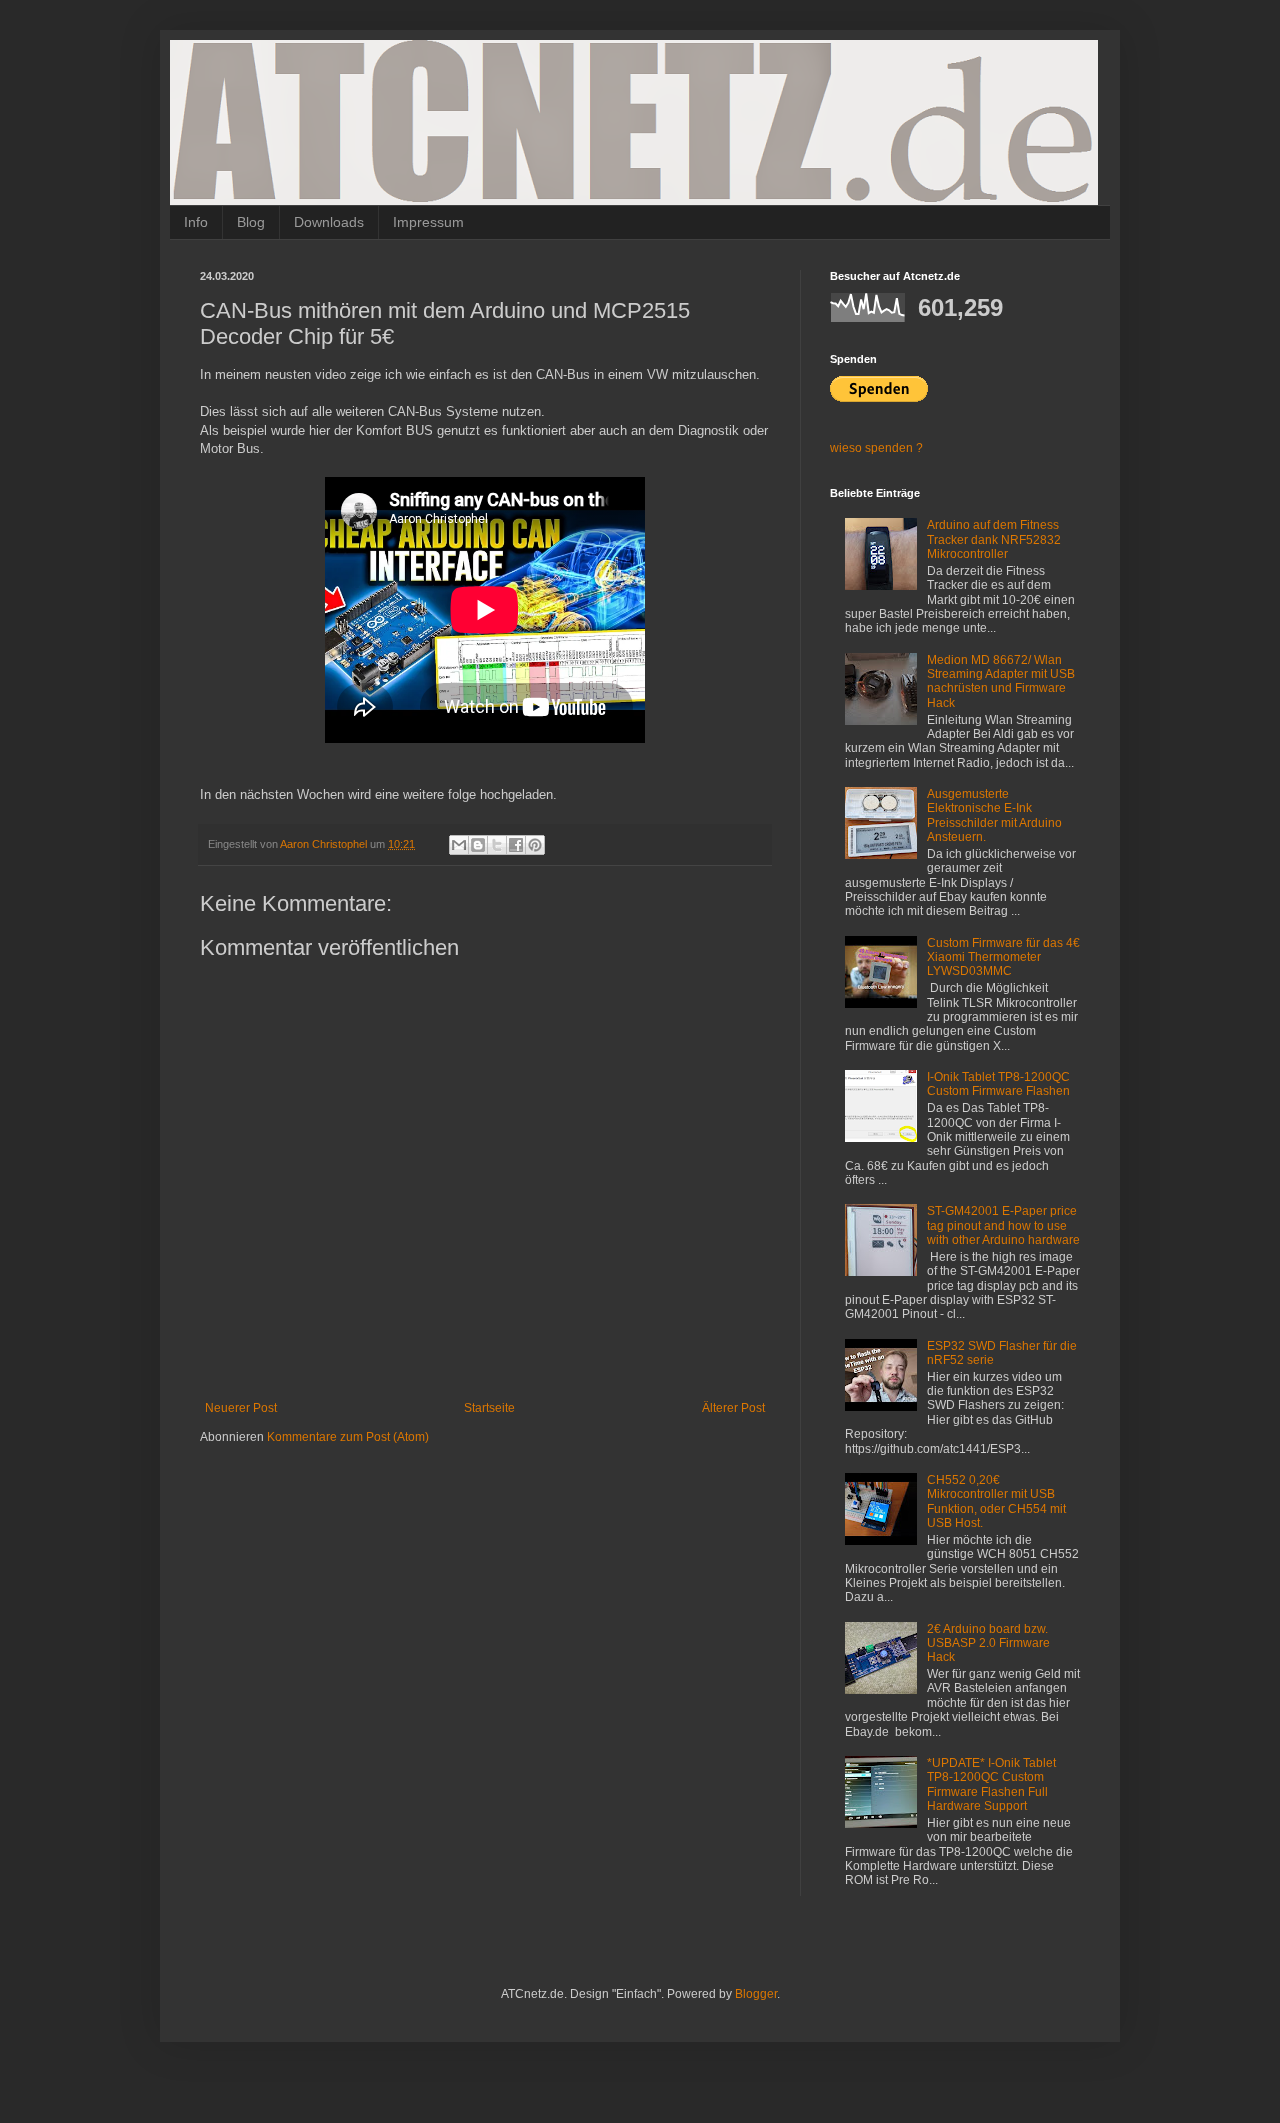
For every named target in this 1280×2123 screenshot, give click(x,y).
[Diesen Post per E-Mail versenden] (459, 845)
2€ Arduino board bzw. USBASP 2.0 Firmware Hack (988, 1643)
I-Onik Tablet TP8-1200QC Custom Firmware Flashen (998, 1084)
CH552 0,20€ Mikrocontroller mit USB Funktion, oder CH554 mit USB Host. (996, 1501)
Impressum (428, 222)
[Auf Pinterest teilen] (535, 845)
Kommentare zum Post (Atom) (348, 1437)
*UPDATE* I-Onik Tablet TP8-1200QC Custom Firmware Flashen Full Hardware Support (991, 1784)
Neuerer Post (241, 1408)
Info (196, 222)
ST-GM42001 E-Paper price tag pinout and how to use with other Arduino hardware (1003, 1225)
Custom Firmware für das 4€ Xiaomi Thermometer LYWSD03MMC (1003, 957)
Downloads (329, 222)
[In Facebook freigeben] (516, 845)
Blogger (756, 1994)
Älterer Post (733, 1408)
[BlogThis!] (478, 845)
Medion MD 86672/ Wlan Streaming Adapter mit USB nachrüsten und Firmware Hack (1001, 681)
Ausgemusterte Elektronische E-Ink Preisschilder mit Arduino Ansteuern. (994, 815)
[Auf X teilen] (497, 845)
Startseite (489, 1408)
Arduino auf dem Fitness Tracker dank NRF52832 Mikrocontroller (994, 539)
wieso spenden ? (876, 448)
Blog (251, 222)
